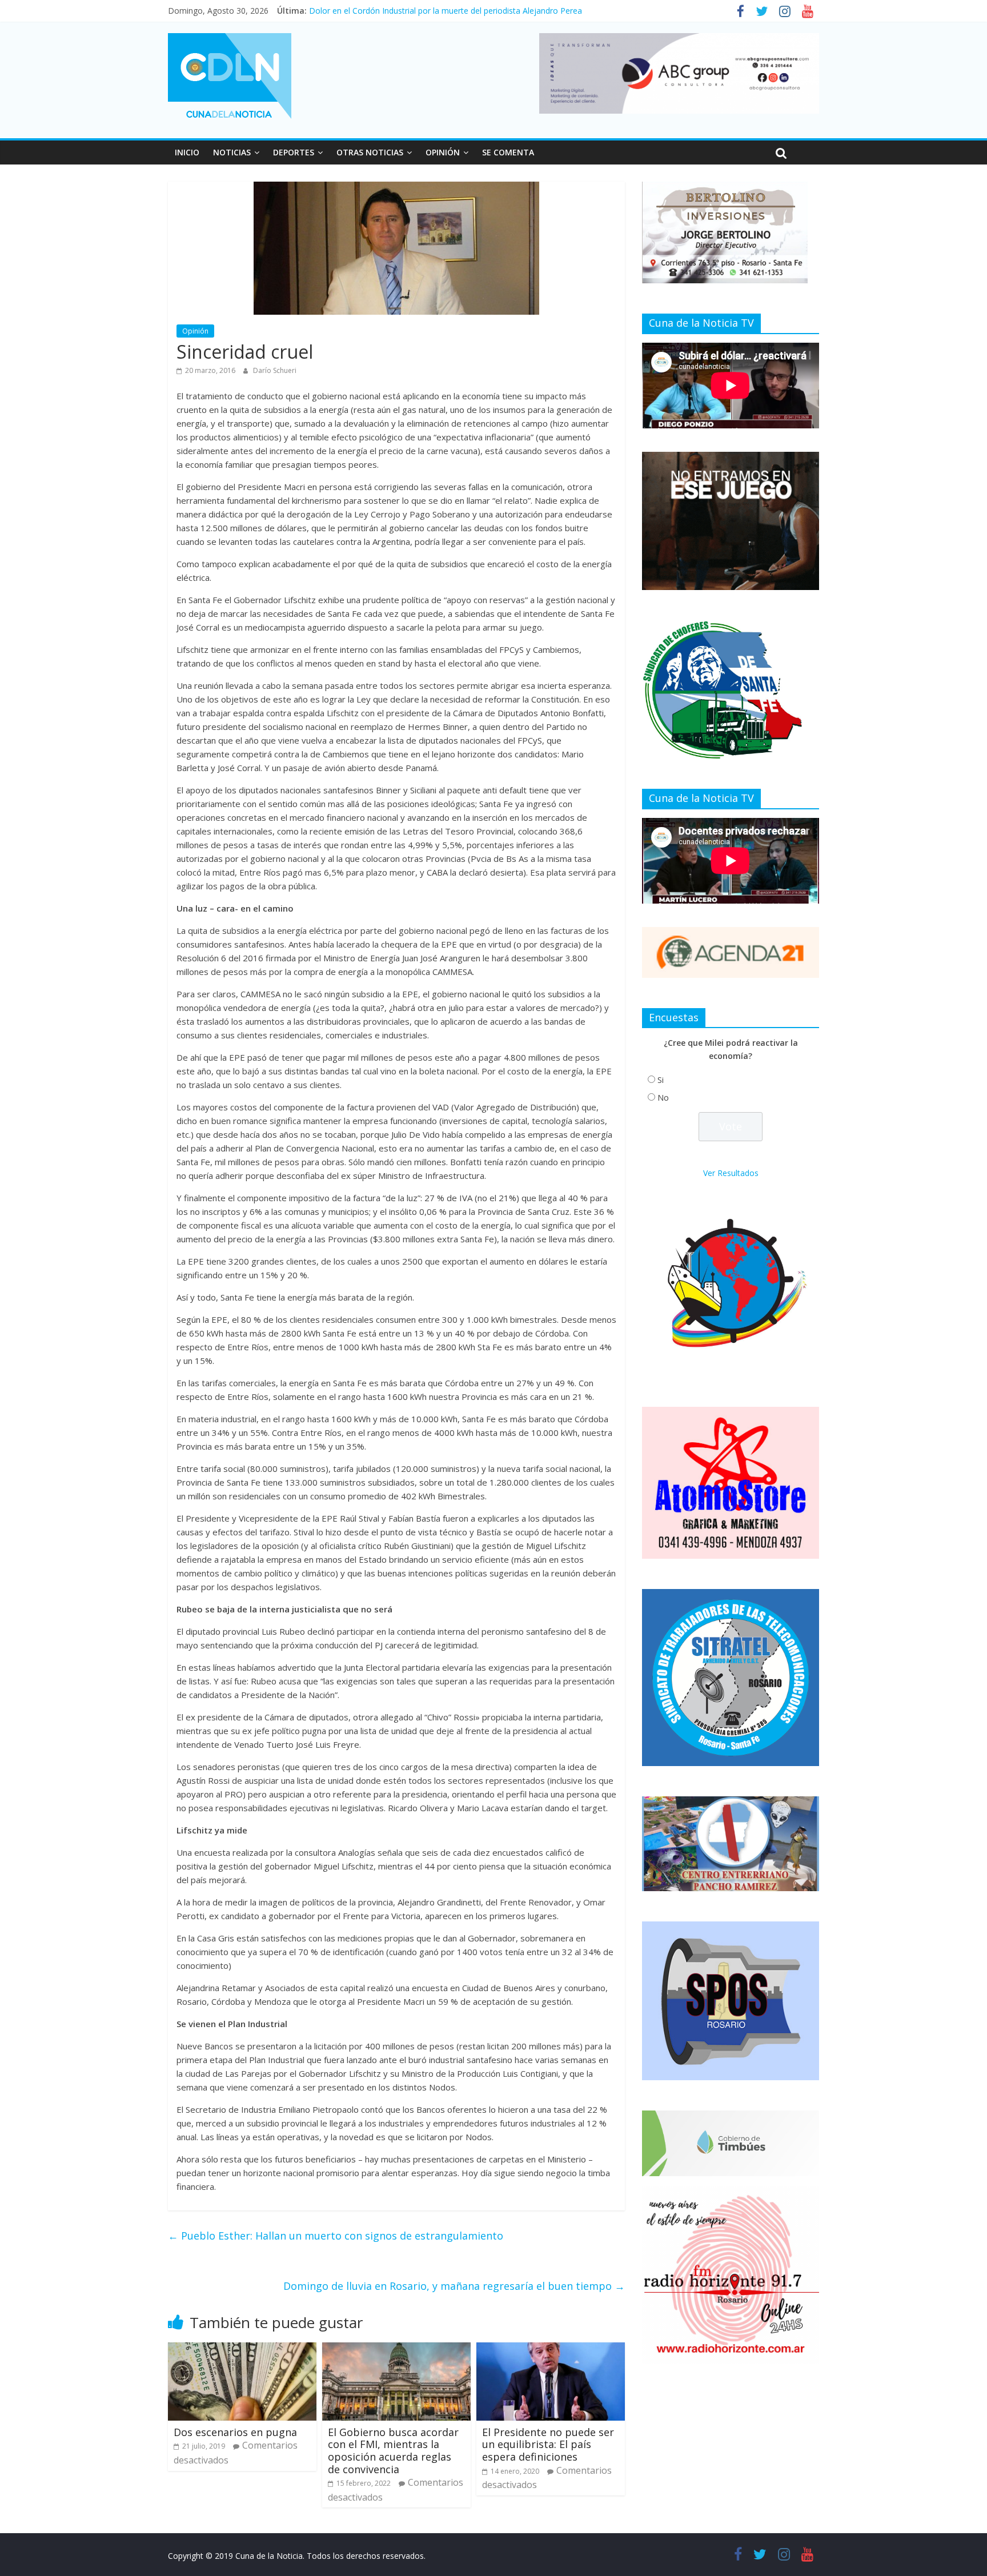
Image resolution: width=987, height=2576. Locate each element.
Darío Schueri (275, 370)
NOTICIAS (232, 152)
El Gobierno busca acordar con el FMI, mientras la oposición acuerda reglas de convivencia (393, 2451)
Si (661, 1080)
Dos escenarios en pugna (235, 2432)
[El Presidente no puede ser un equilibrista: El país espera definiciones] (551, 2349)
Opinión (195, 331)
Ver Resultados (731, 1173)
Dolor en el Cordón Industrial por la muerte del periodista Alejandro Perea (446, 11)
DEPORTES (294, 152)
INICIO (187, 152)
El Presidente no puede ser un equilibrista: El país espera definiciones (548, 2444)
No (663, 1098)
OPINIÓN (443, 152)
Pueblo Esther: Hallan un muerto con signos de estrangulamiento (336, 2236)
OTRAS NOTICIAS (370, 152)
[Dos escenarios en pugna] (242, 2349)
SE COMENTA (508, 152)
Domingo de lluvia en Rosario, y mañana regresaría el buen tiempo (454, 2286)
